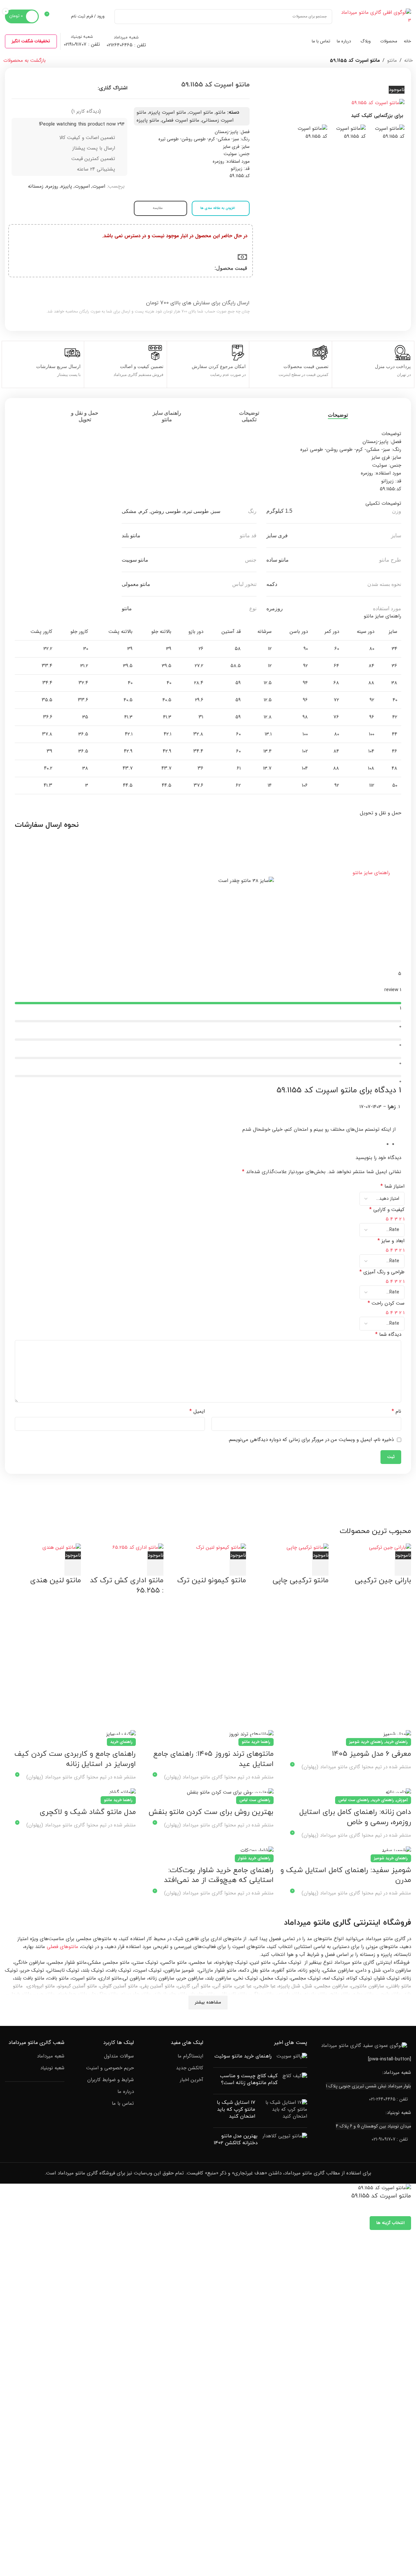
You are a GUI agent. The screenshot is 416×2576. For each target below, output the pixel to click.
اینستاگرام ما (190, 2056)
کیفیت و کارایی (387, 1210)
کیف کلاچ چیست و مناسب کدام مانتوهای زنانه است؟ (249, 2079)
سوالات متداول (119, 2056)
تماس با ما (123, 2104)
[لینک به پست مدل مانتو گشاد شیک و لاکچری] (70, 1792)
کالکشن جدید (190, 2068)
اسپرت (99, 186)
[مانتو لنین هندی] (62, 1547)
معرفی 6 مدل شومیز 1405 (371, 1754)
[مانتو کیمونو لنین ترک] (221, 1547)
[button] (208, 873)
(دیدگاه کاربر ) (86, 111)
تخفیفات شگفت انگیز (31, 41)
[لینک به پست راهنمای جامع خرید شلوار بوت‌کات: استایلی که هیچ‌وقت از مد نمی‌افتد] (208, 1850)
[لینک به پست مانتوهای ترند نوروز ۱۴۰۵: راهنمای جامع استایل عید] (208, 1734)
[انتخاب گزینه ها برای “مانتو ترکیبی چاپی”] (320, 1567)
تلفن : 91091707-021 (390, 2139)
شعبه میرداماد (51, 2056)
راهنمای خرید (397, 1742)
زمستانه (36, 186)
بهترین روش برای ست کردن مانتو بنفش (211, 1812)
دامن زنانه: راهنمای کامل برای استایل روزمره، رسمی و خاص (355, 1817)
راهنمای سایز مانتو (371, 873)
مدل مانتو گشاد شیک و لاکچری (88, 1812)
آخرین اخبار (192, 2080)
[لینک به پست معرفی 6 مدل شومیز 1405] (346, 1734)
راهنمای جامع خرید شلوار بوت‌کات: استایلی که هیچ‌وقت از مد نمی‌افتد (219, 1875)
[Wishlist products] (62, 16)
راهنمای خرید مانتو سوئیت (243, 2056)
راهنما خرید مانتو (256, 1742)
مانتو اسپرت (201, 112)
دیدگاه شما (388, 1334)
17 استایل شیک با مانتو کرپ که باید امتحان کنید (236, 2110)
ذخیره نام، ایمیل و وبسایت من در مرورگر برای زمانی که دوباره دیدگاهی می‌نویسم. (311, 1440)
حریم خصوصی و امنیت (110, 2068)
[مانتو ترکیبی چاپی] (307, 1547)
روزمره (52, 186)
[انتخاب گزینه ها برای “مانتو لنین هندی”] (73, 1567)
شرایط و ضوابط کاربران (110, 2080)
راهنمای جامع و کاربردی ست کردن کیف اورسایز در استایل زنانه (75, 1759)
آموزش (402, 1800)
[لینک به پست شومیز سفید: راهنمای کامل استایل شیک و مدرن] (346, 1850)
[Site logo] (375, 16)
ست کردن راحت (386, 1303)
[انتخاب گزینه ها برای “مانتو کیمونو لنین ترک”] (238, 1567)
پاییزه (66, 186)
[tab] (331, 415)
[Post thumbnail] (292, 2058)
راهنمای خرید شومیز (366, 1742)
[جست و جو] (122, 17)
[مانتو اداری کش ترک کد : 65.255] (138, 1547)
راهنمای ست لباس (354, 1800)
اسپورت (82, 186)
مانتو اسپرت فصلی (181, 120)
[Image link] (364, 2046)
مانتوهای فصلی (62, 1947)
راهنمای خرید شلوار (254, 1858)
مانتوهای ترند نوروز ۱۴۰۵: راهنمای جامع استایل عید (213, 1759)
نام (396, 1411)
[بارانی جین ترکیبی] (390, 1547)
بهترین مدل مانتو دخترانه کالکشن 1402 (236, 2140)
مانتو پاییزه (148, 120)
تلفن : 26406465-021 (388, 2099)
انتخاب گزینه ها (390, 2223)
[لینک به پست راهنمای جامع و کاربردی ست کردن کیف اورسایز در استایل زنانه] (70, 1734)
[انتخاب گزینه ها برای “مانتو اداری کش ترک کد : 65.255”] (155, 1567)
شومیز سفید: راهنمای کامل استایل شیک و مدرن (346, 1875)
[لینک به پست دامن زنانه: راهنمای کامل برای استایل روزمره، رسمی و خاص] (346, 1792)
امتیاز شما (392, 1186)
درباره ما (126, 2092)
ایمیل (197, 1411)
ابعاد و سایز (391, 1241)
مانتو (392, 60)
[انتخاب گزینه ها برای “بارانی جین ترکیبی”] (403, 1567)
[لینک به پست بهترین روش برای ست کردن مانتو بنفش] (208, 1792)
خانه (408, 60)
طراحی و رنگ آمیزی (382, 1272)
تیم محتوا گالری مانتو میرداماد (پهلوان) (342, 1767)
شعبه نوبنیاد (52, 2068)
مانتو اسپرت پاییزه (168, 112)
